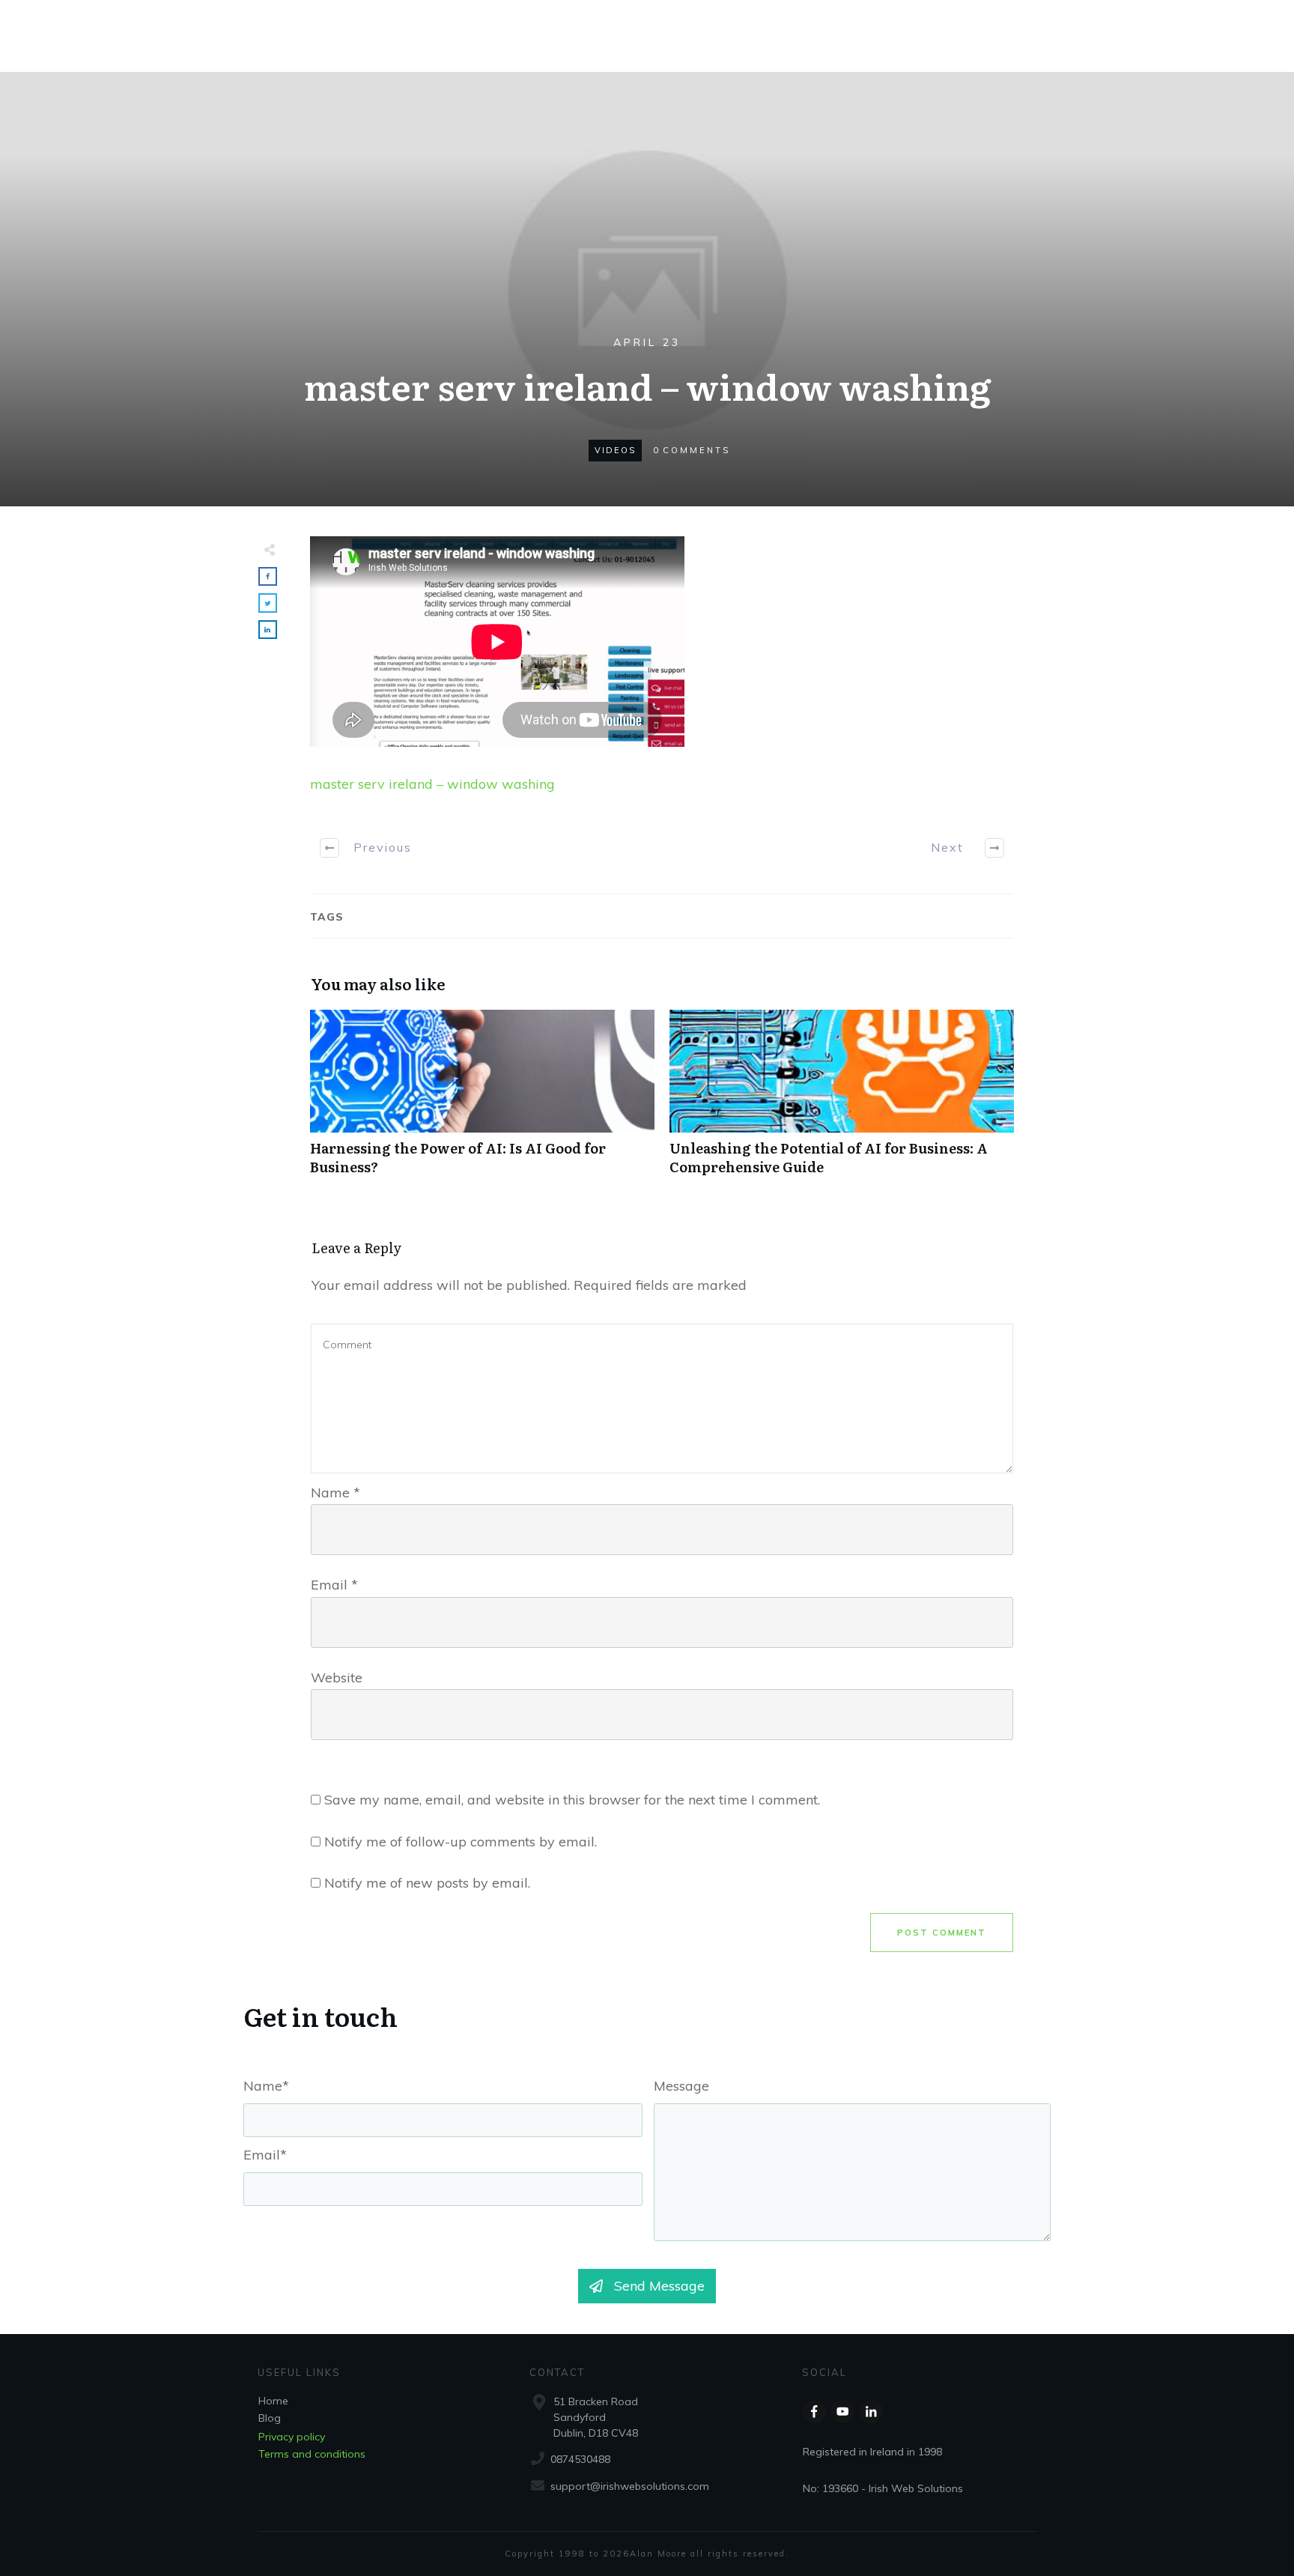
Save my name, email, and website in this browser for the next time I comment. (572, 1800)
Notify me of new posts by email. (427, 1883)
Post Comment (942, 1933)
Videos (615, 450)
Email (334, 1585)
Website (337, 1678)
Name (335, 1492)
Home (273, 2401)
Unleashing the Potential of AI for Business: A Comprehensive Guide (842, 1100)
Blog (270, 2418)
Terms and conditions (312, 2454)
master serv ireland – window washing (432, 784)
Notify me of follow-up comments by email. (461, 1842)
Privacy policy (292, 2437)
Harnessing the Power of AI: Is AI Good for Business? (482, 1100)
